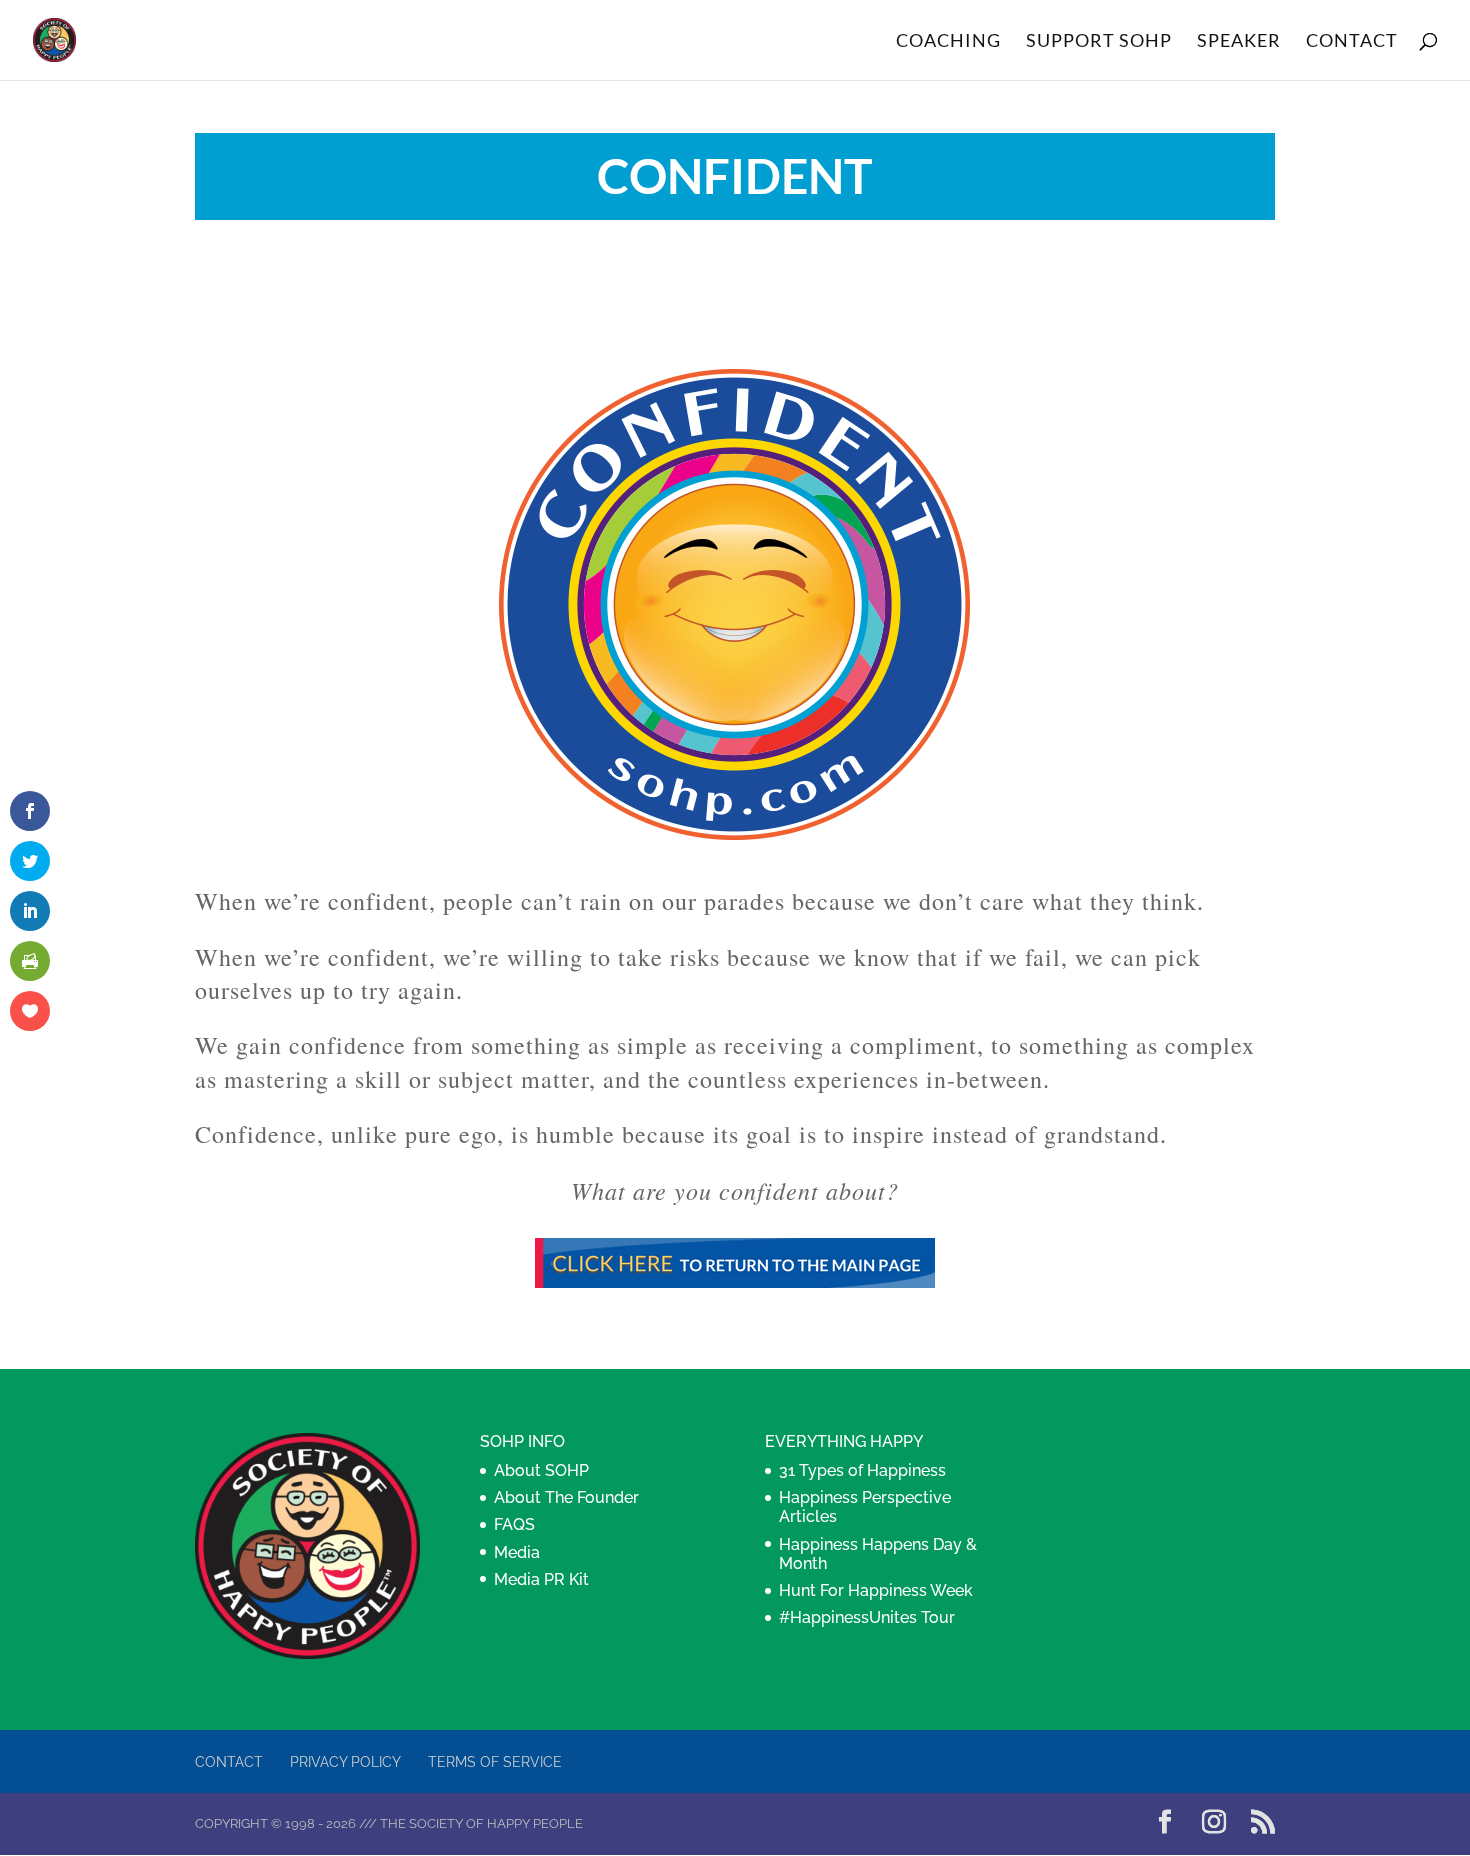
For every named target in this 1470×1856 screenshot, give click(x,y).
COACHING (948, 42)
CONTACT (1352, 42)
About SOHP (541, 1470)
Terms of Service (495, 1762)
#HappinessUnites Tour (867, 1617)
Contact (229, 1762)
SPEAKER (1239, 42)
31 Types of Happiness (862, 1470)
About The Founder (566, 1497)
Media (517, 1552)
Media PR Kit (541, 1579)
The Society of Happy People (481, 1823)
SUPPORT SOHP (1099, 42)
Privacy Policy (345, 1762)
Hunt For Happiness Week (876, 1590)
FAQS (514, 1524)
